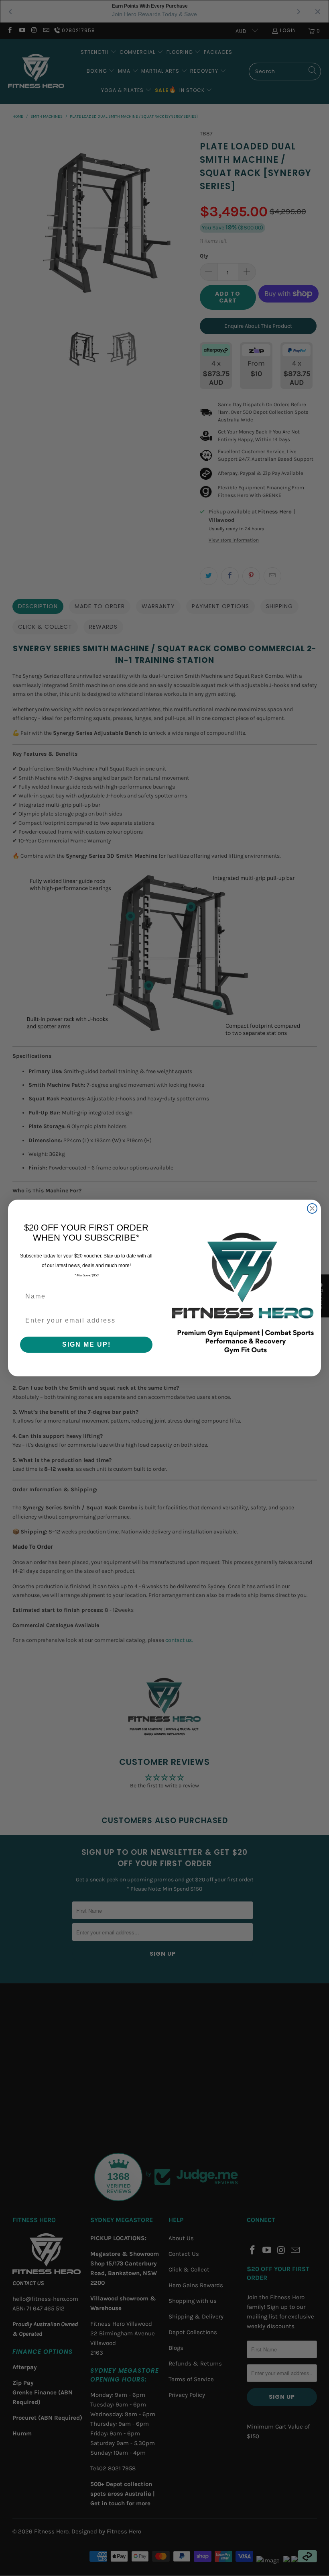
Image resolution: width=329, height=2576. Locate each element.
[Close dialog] (312, 1208)
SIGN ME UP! (86, 1344)
